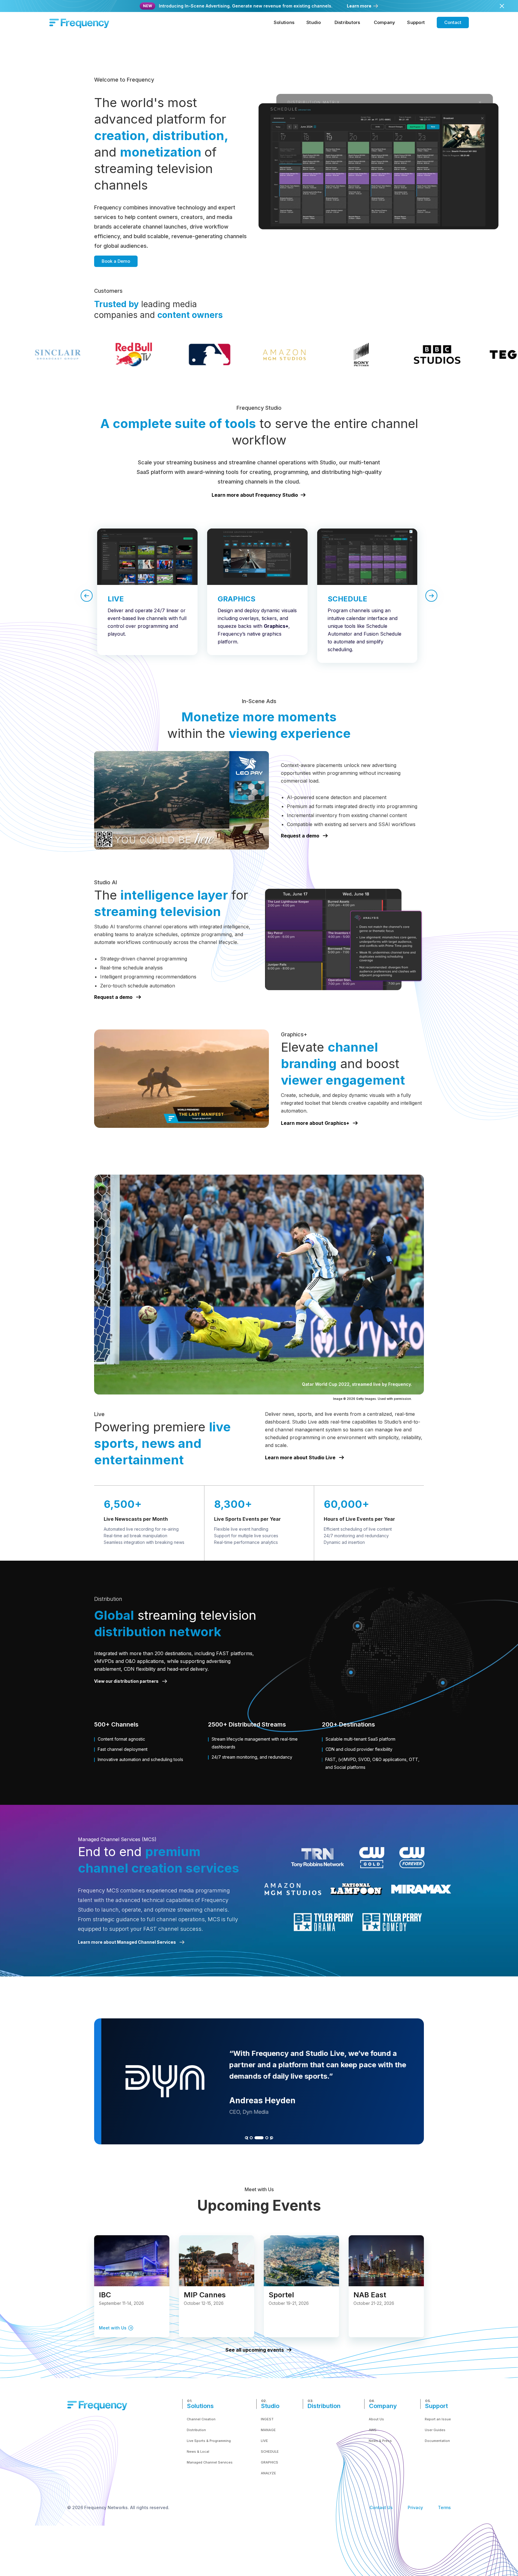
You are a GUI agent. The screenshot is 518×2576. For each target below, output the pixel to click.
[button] (284, 22)
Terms (444, 2507)
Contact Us (381, 2507)
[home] (79, 22)
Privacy (415, 2507)
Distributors (347, 22)
